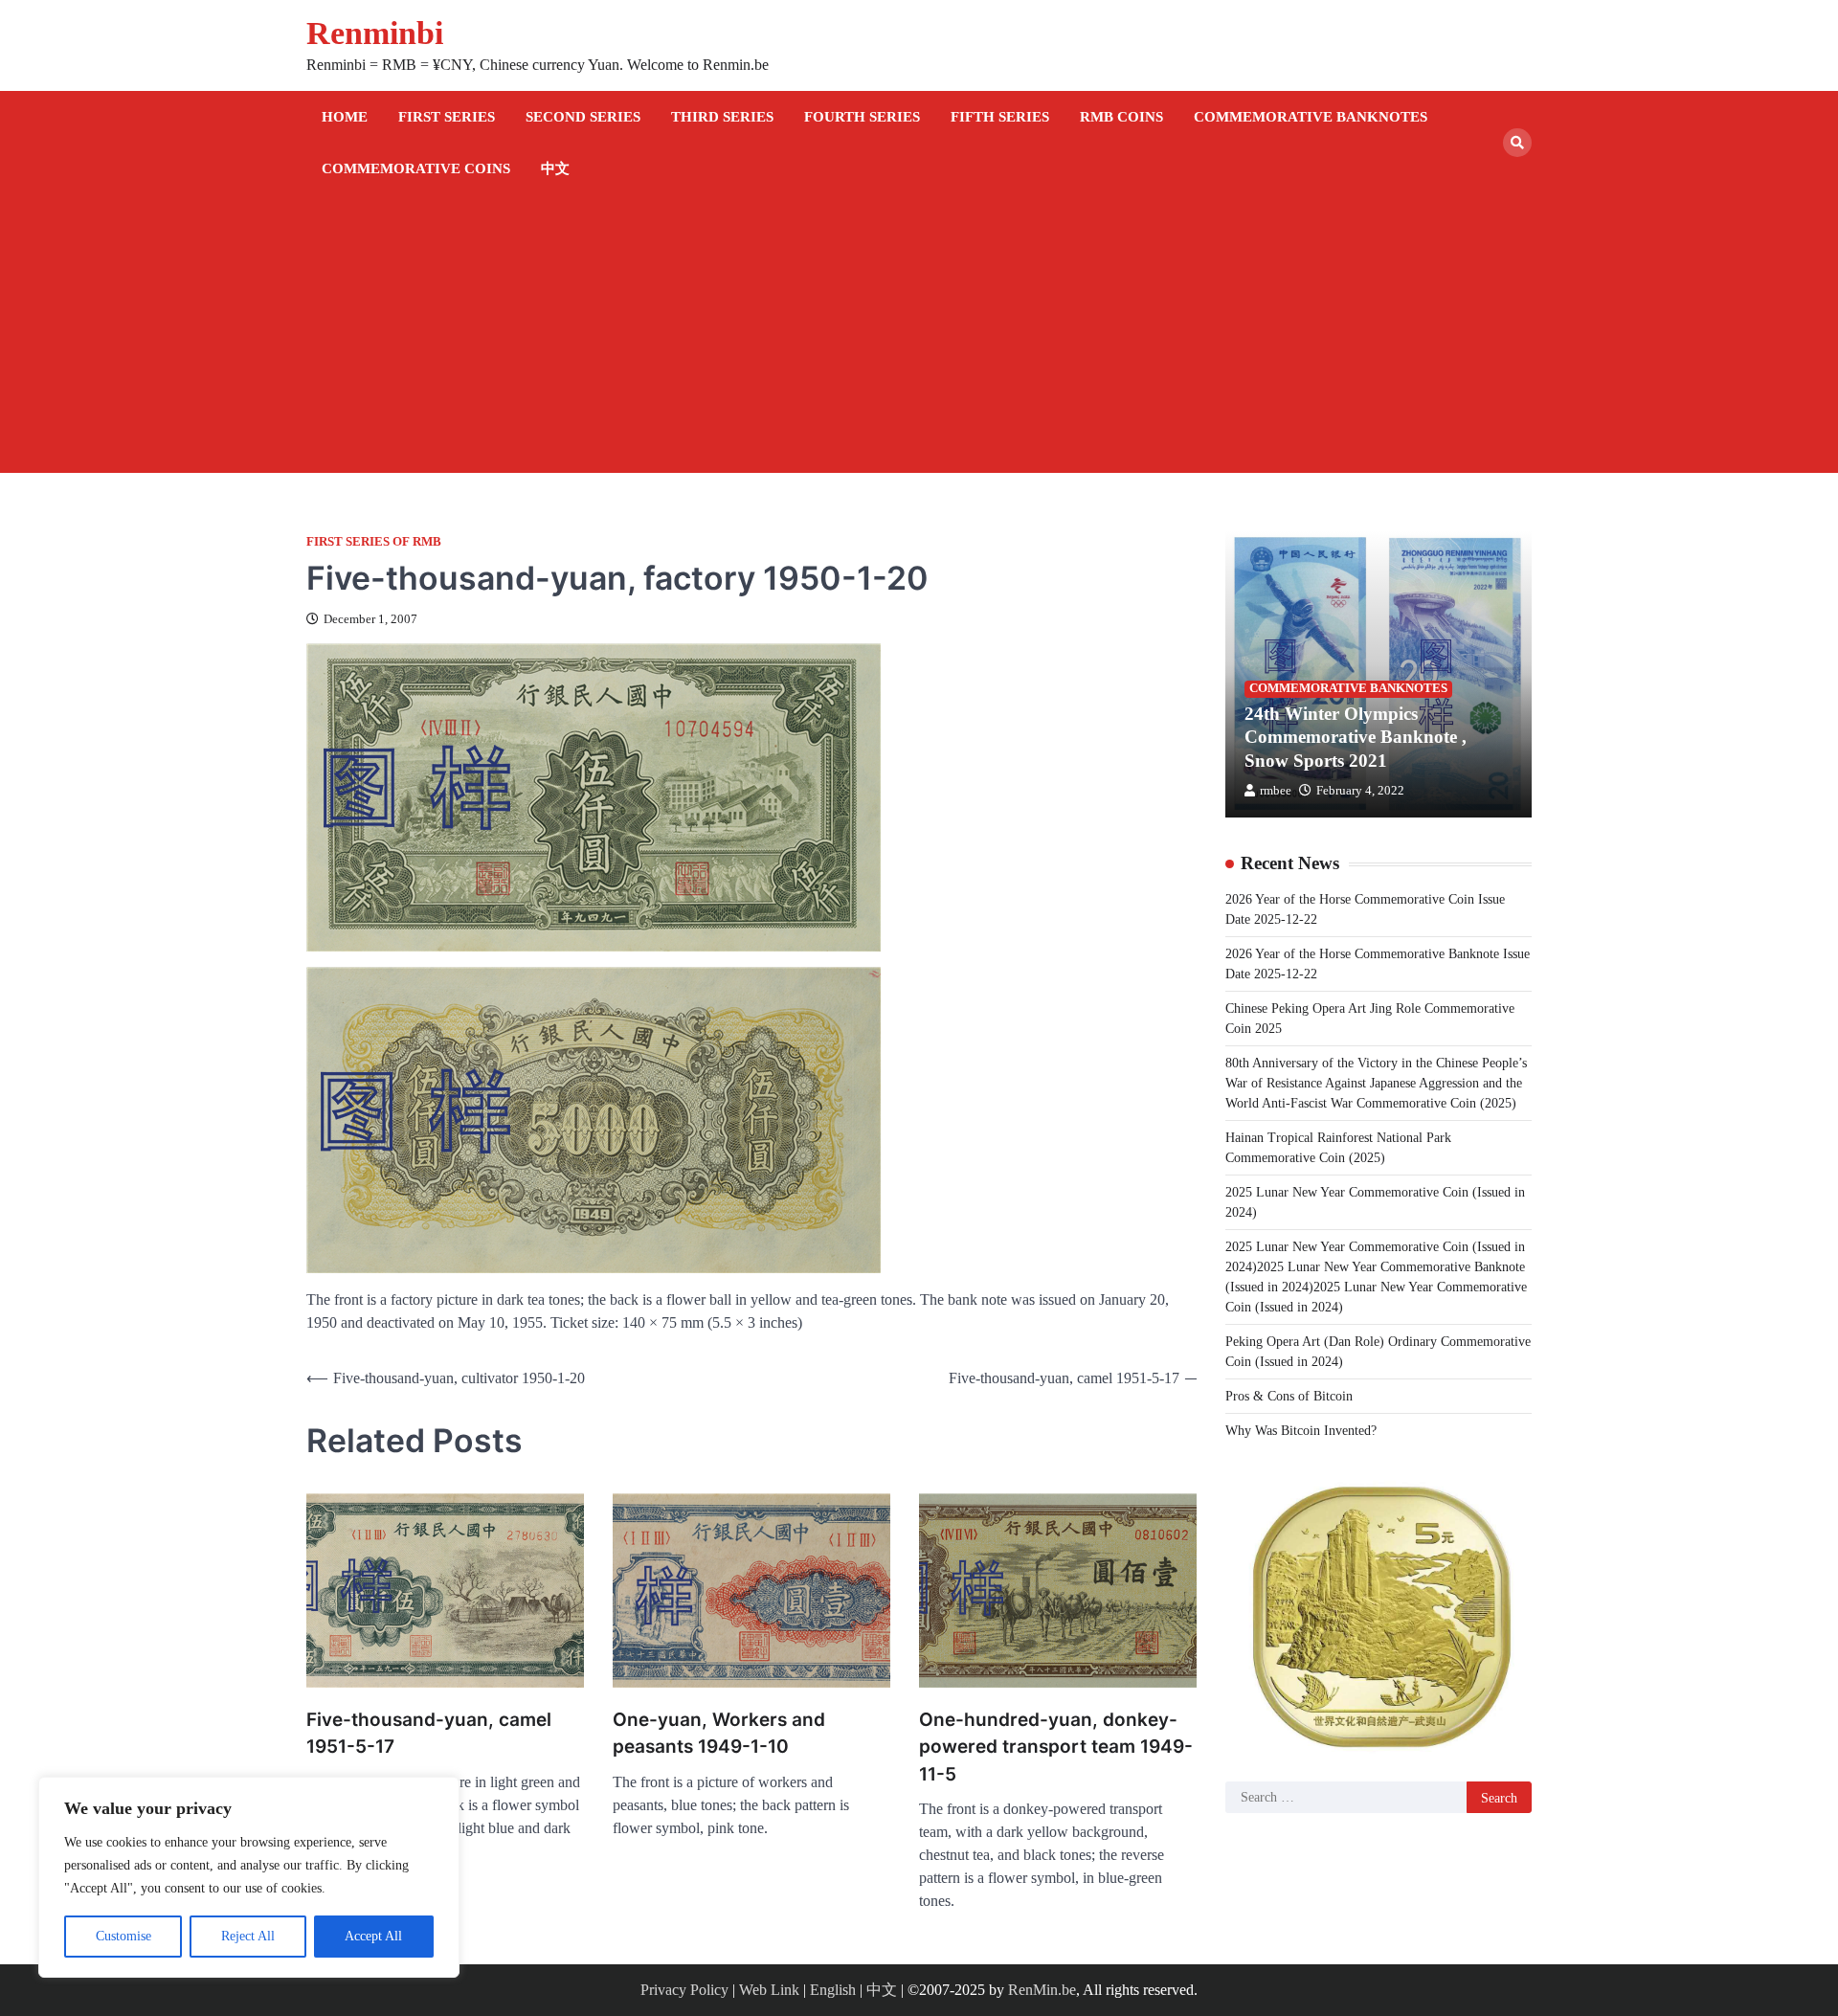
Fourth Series (862, 117)
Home (345, 117)
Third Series (722, 117)
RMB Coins (1121, 117)
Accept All (373, 1936)
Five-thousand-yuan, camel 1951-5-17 (429, 1734)
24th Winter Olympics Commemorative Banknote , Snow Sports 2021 (1356, 737)
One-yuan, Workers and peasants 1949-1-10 (719, 1734)
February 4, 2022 (1360, 790)
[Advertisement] (919, 339)
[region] (249, 1877)
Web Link (769, 1990)
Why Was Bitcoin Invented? (1301, 1430)
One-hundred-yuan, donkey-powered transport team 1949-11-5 (1056, 1747)
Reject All (248, 1936)
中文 (555, 168)
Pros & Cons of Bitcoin (1289, 1395)
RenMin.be (1042, 1990)
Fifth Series (1000, 117)
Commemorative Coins (416, 168)
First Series (447, 117)
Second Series (583, 117)
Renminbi (375, 33)
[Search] (1517, 143)
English (833, 1990)
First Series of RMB (374, 542)
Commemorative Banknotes (1311, 117)
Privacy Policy (684, 1990)
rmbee (1276, 790)
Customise (123, 1936)
